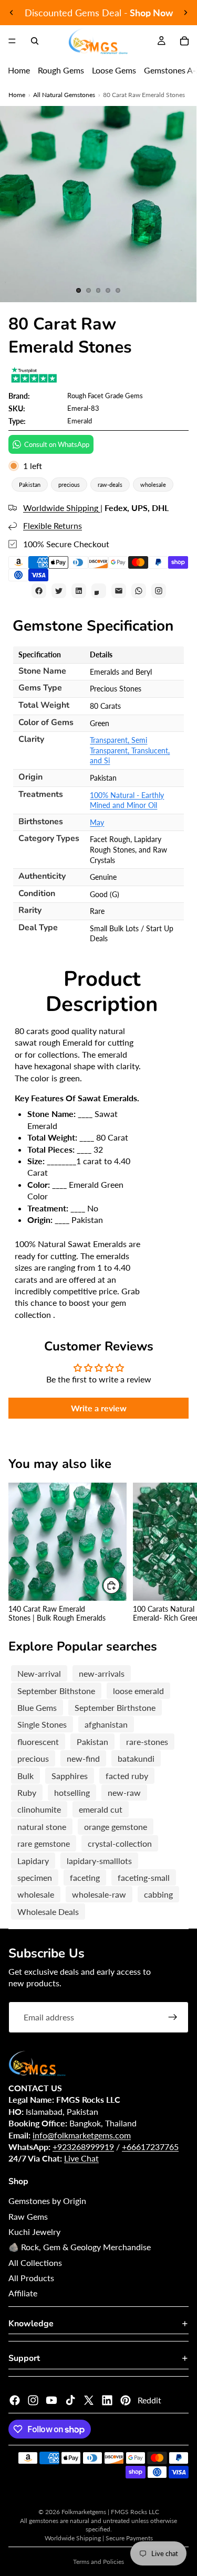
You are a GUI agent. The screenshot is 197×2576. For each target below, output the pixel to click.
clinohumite (39, 1809)
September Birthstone (115, 1707)
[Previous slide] (12, 13)
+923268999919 (83, 2147)
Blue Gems (37, 1707)
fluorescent (38, 1742)
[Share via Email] (119, 591)
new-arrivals (102, 1673)
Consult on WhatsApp (57, 444)
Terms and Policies (98, 2562)
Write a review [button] (99, 1408)
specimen (35, 1877)
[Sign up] (173, 2017)
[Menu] (12, 41)
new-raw (124, 1792)
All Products (31, 2278)
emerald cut (101, 1809)
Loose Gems (114, 70)
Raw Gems (28, 2216)
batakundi (136, 1758)
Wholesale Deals (48, 1912)
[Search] (35, 41)
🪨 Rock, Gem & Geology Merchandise (80, 2247)
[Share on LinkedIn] (79, 591)
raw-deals (110, 485)
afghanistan (106, 1724)
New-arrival (39, 1673)
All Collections (35, 2263)
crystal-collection (120, 1843)
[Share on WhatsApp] (139, 591)
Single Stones (42, 1724)
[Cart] (184, 41)
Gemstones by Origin (47, 2201)
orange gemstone (116, 1827)
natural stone (42, 1827)
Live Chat (81, 2158)
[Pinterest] (126, 2400)
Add (120, 1585)
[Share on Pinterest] (99, 591)
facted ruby (127, 1776)
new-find (83, 1758)
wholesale (153, 485)
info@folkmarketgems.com (82, 2135)
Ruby (27, 1792)
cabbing (158, 1894)
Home (19, 70)
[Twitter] (89, 2400)
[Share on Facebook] (39, 591)
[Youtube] (51, 2400)
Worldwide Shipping (62, 508)
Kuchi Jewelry (34, 2232)
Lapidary (33, 1861)
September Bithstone (56, 1691)
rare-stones (147, 1742)
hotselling (72, 1792)
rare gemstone (44, 1843)
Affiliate (23, 2293)
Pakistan (30, 485)
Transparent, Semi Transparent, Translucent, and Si (130, 750)
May (97, 822)
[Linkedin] (107, 2400)
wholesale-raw (99, 1894)
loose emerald (138, 1691)
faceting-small (144, 1877)
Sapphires (70, 1776)
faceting (85, 1877)
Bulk (25, 1776)
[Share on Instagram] (159, 591)
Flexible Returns (53, 525)
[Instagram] (33, 2400)
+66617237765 (150, 2147)
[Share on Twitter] (59, 591)
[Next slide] (185, 13)
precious (69, 485)
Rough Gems (61, 70)
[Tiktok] (70, 2400)
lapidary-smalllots (99, 1861)
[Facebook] (15, 2400)
